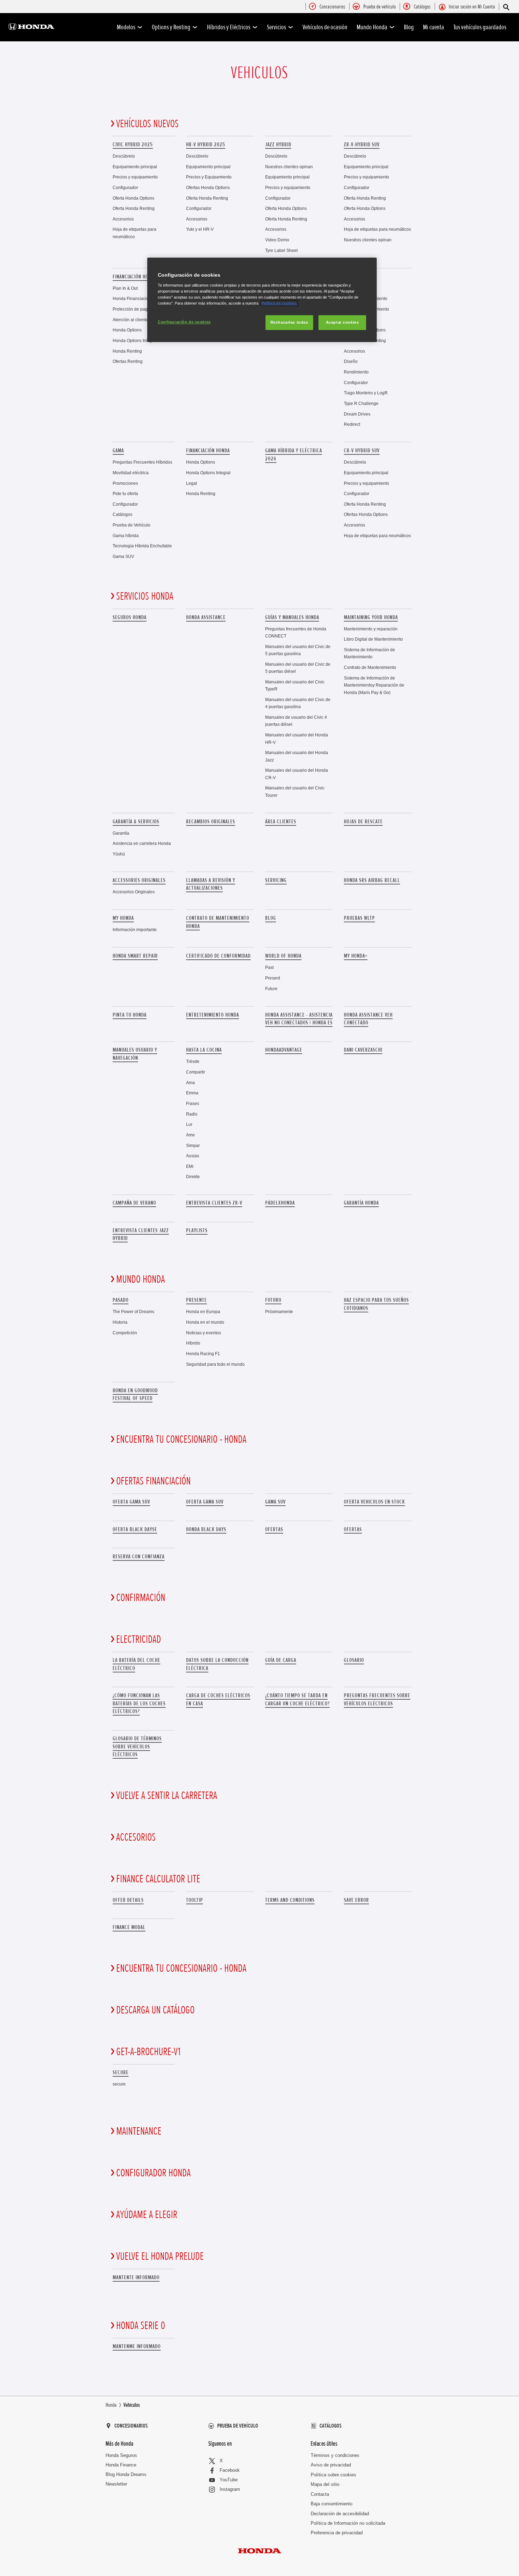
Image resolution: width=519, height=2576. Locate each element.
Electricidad (139, 1640)
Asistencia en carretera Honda (142, 843)
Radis (192, 1114)
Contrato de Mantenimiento (370, 667)
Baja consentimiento (332, 2504)
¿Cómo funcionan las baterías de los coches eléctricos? (139, 1703)
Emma (192, 1093)
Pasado (121, 1300)
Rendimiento (356, 372)
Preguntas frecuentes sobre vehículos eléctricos (377, 1699)
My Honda (123, 918)
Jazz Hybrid (278, 145)
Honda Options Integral (135, 340)
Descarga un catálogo (155, 2010)
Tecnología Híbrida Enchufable (142, 546)
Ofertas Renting (128, 361)
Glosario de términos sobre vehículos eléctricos (137, 1746)
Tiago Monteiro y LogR (366, 393)
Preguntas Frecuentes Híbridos (142, 462)
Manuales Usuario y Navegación (135, 1054)
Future (271, 989)
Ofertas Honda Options (208, 187)
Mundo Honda (372, 27)
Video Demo (277, 240)
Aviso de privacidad (331, 2465)
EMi (190, 1166)
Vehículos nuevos (147, 124)
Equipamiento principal (135, 167)
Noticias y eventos (204, 1333)
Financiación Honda (135, 277)
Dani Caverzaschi (363, 1050)
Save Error (356, 1900)
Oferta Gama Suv (131, 1502)
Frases (193, 1103)
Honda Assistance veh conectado (368, 1019)
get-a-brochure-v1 (148, 2052)
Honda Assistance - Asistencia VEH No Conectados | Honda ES (299, 1019)
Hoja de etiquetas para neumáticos (377, 229)
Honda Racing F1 (203, 1354)
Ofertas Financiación (153, 1481)
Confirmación (141, 1598)
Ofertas (274, 1529)
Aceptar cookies (342, 322)
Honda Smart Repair (135, 956)
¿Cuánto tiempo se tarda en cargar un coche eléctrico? (297, 1699)
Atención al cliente (130, 320)
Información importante (135, 930)
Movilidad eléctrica (131, 473)
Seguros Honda (130, 617)
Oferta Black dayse (135, 1529)
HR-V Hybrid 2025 (206, 145)
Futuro (273, 1300)
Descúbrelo (124, 156)
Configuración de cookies (184, 322)
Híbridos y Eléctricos (229, 27)
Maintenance (139, 2131)
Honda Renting (127, 351)
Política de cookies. (279, 303)
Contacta (320, 2494)
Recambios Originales (211, 822)
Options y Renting (171, 27)
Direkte (193, 1177)
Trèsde (193, 1061)
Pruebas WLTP (359, 918)
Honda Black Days (206, 1529)
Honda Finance (121, 2465)
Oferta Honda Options (133, 198)
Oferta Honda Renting (134, 208)
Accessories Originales (139, 880)
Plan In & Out (125, 288)
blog (271, 918)
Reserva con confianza (139, 1557)
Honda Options (127, 330)
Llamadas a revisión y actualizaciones (211, 884)
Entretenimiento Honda (213, 1015)
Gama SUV (123, 556)
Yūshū (119, 854)
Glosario (354, 1660)
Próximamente (279, 1311)
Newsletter (116, 2484)
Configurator (356, 383)
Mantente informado (136, 2277)
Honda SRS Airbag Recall (372, 880)
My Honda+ (356, 956)
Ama (190, 1083)
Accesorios (123, 219)
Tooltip (195, 1900)
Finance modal (129, 1927)
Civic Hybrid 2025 (133, 145)
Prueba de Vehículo (132, 525)
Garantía (121, 833)
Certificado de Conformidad (218, 956)
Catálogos (123, 514)
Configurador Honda (153, 2173)
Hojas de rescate (363, 822)
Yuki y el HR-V (200, 229)
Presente (196, 1300)
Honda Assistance (206, 617)
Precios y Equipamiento (209, 177)
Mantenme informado (137, 2346)
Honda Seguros (121, 2455)
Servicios (276, 27)
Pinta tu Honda (130, 1015)
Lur (189, 1124)
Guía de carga (281, 1660)
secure (121, 2072)
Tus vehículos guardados (480, 27)
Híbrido (193, 1343)
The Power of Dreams (133, 1311)
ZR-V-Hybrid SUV (362, 145)
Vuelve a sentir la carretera (167, 1796)
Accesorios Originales (134, 892)
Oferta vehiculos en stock (374, 1502)
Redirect (352, 424)
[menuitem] (332, 7)
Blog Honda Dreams (126, 2474)
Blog (409, 27)
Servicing (276, 880)
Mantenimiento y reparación (371, 629)
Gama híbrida (126, 536)
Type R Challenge (361, 403)
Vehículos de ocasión (325, 27)
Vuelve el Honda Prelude (160, 2257)
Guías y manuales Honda (292, 617)
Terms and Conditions (290, 1900)
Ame (190, 1135)
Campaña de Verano (134, 1203)
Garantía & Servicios (136, 822)
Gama (118, 451)
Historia (120, 1322)
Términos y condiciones (335, 2455)
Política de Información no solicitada (348, 2523)
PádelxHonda (280, 1203)
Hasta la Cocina (204, 1050)
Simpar (193, 1145)
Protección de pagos (132, 309)
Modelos (126, 27)
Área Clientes (281, 822)
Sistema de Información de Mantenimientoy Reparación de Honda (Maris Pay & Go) (374, 685)
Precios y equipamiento (135, 177)
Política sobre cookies (333, 2475)
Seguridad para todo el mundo (215, 1364)
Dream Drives (357, 414)
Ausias (193, 1156)
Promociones (125, 483)
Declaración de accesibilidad (340, 2514)
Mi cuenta (434, 27)
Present (273, 978)
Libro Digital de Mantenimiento (373, 639)
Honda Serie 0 (141, 2326)
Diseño (351, 361)
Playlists (197, 1230)
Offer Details (128, 1900)
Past (269, 967)
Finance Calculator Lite (158, 1879)
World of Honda (283, 956)
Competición (125, 1333)
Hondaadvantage (284, 1050)
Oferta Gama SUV (205, 1502)
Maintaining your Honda (371, 617)
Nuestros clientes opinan (289, 167)
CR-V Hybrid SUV (362, 451)
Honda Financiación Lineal (139, 298)
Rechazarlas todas (289, 322)
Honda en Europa (203, 1311)
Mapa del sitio (325, 2484)
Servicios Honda (145, 596)
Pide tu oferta (125, 493)
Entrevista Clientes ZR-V (214, 1203)
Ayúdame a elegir (147, 2215)
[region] (262, 300)
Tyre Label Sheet (281, 250)
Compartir (196, 1072)
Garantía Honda (361, 1203)
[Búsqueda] (506, 7)
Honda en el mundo (205, 1322)
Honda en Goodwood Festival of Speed (135, 1394)
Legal (192, 483)
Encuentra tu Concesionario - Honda (181, 1440)
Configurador (125, 187)
